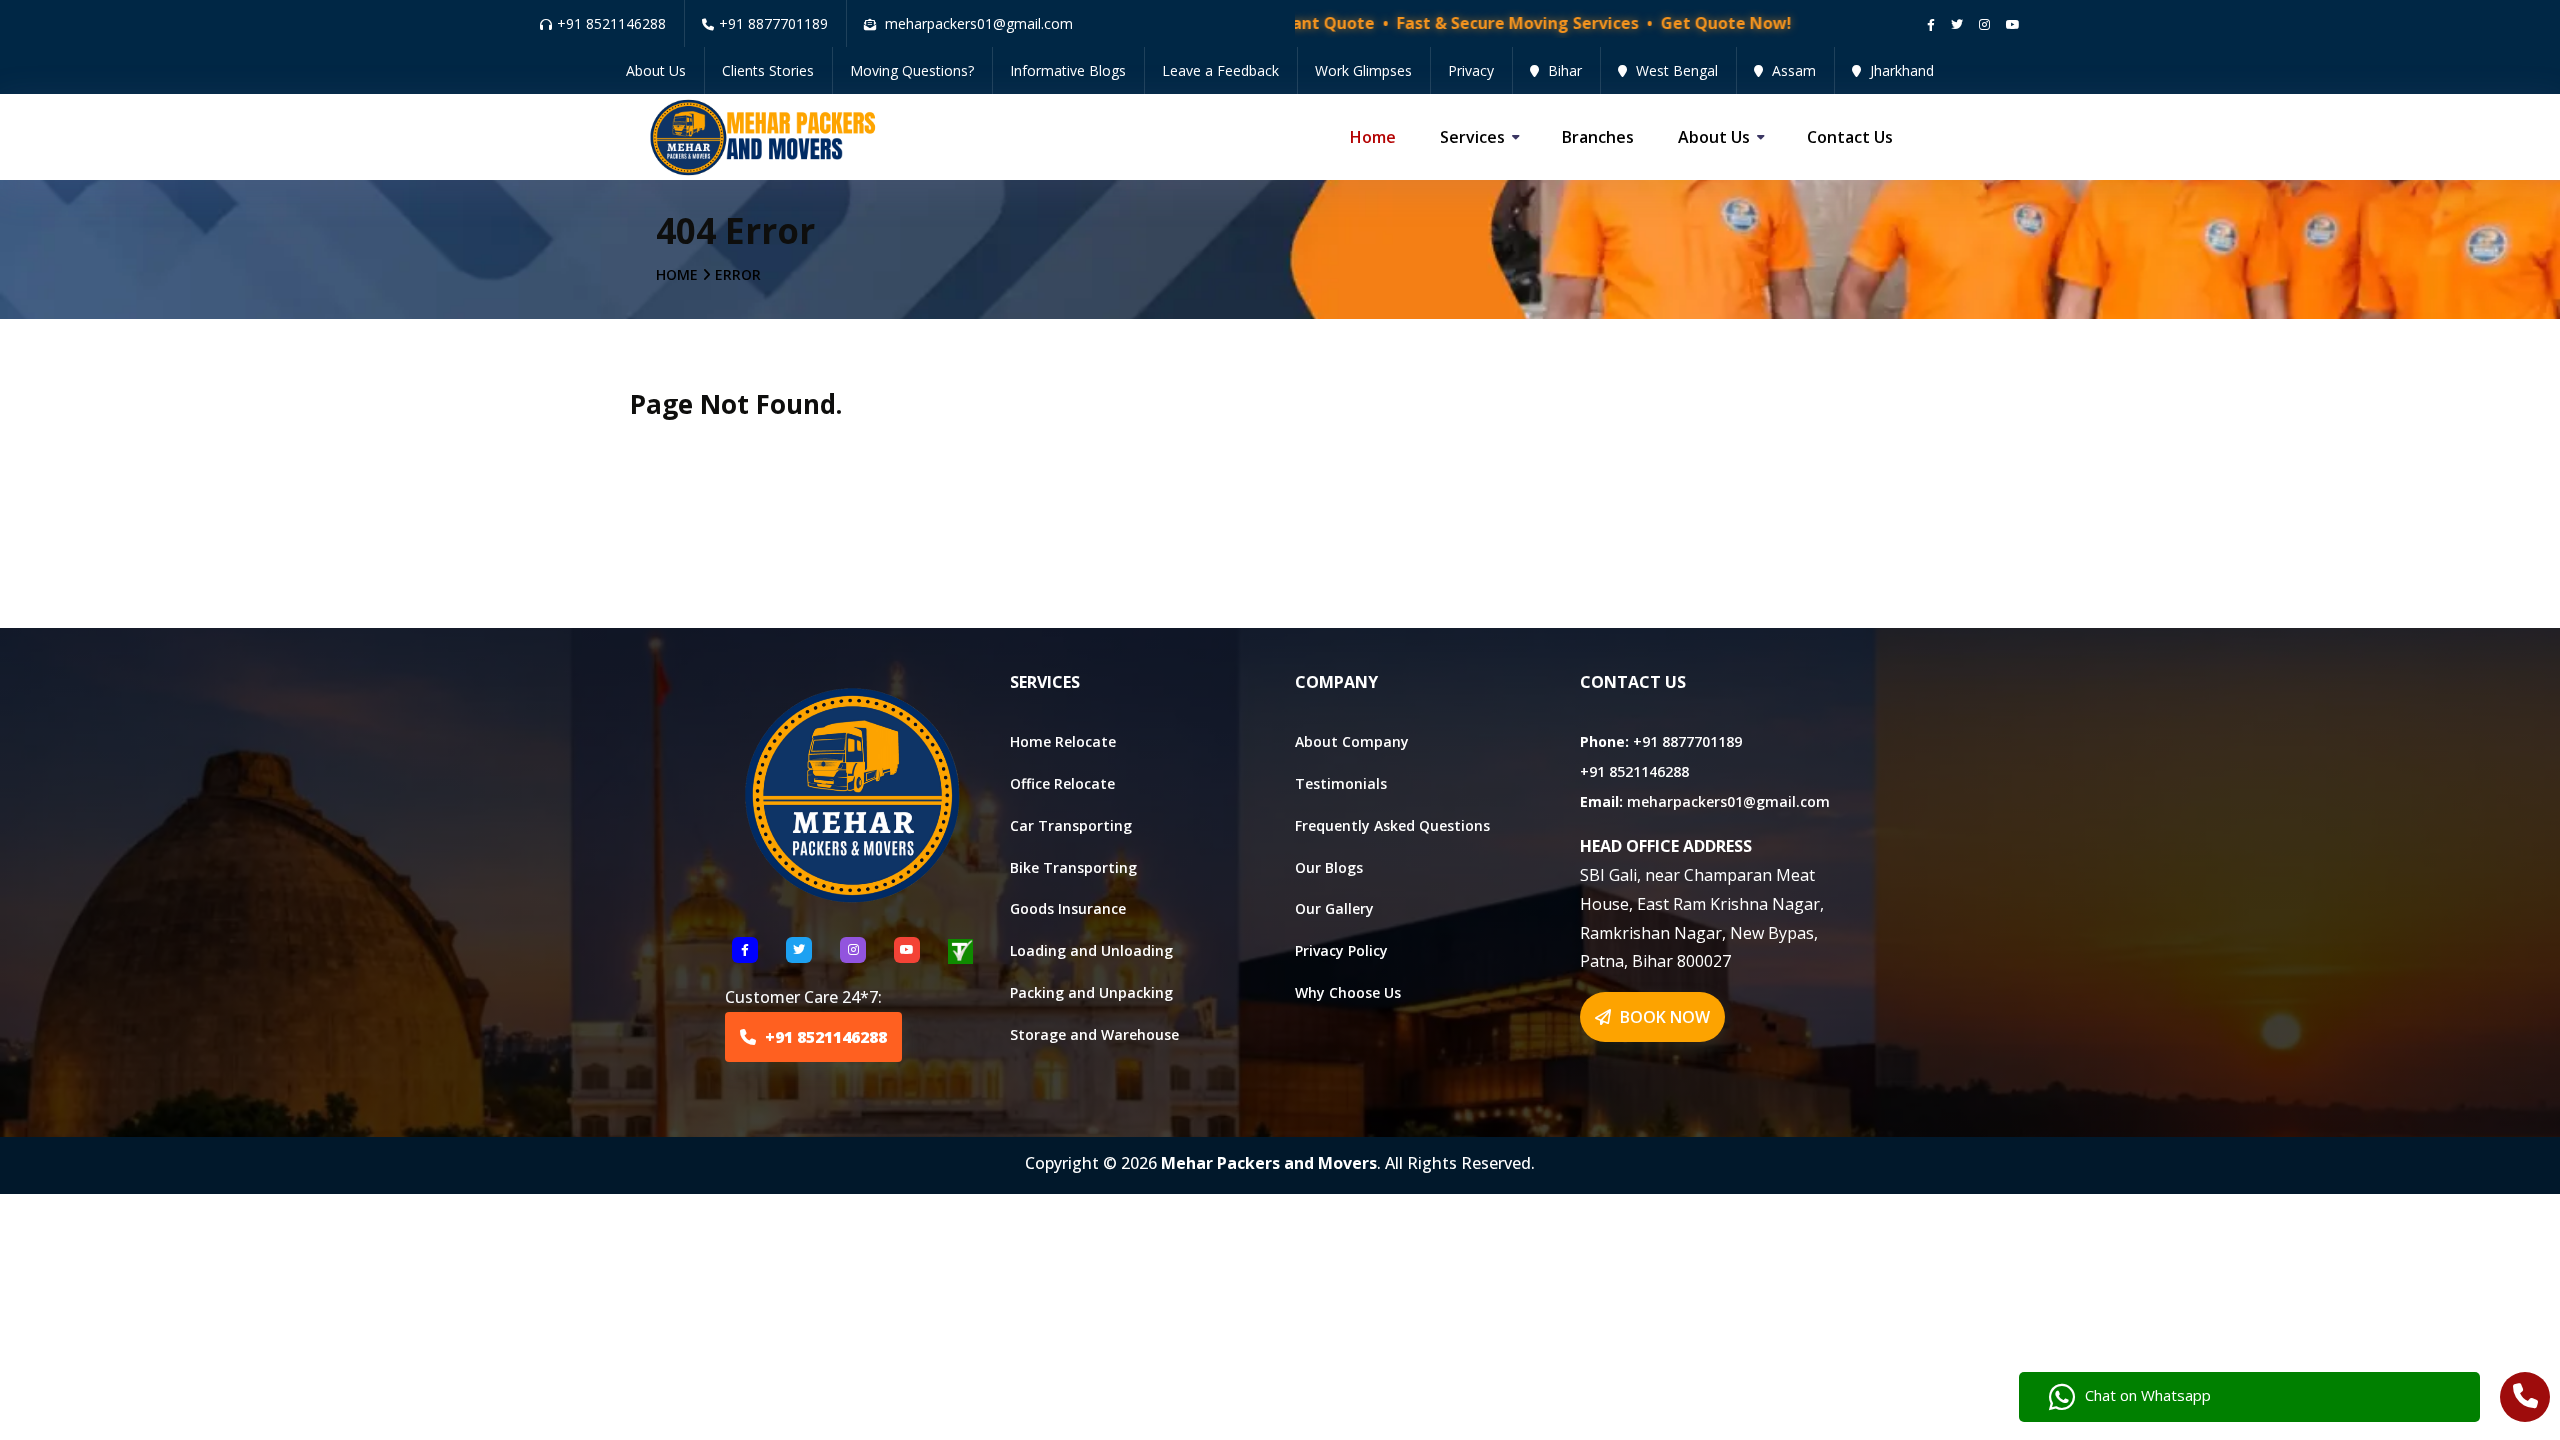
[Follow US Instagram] (853, 950)
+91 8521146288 (611, 23)
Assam (1792, 70)
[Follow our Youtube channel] (2013, 24)
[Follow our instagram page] (1984, 24)
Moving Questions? (912, 70)
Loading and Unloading (1091, 950)
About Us (656, 70)
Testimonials (1341, 783)
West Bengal (1675, 70)
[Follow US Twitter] (799, 950)
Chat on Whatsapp (2148, 1395)
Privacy (1471, 70)
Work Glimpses (1363, 70)
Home (1373, 137)
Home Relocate (1063, 741)
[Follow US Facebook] (745, 950)
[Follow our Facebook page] (1931, 24)
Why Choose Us (1348, 992)
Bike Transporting (1073, 867)
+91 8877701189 (773, 23)
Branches (1598, 137)
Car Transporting (1071, 825)
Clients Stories (768, 70)
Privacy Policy (1341, 950)
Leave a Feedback (1220, 70)
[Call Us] (2525, 1399)
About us (1714, 137)
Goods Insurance (1068, 908)
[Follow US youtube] (907, 950)
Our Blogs (1329, 867)
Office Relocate (1062, 783)
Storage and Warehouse (1094, 1034)
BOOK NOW (1663, 1017)
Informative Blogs (1068, 70)
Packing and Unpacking (1091, 992)
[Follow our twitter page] (1957, 24)
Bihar (1563, 70)
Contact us (1850, 137)
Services (1472, 137)
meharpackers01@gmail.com (1728, 801)
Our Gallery (1334, 908)
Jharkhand (1900, 70)
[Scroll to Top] (2530, 22)
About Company (1352, 741)
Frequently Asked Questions (1392, 825)
